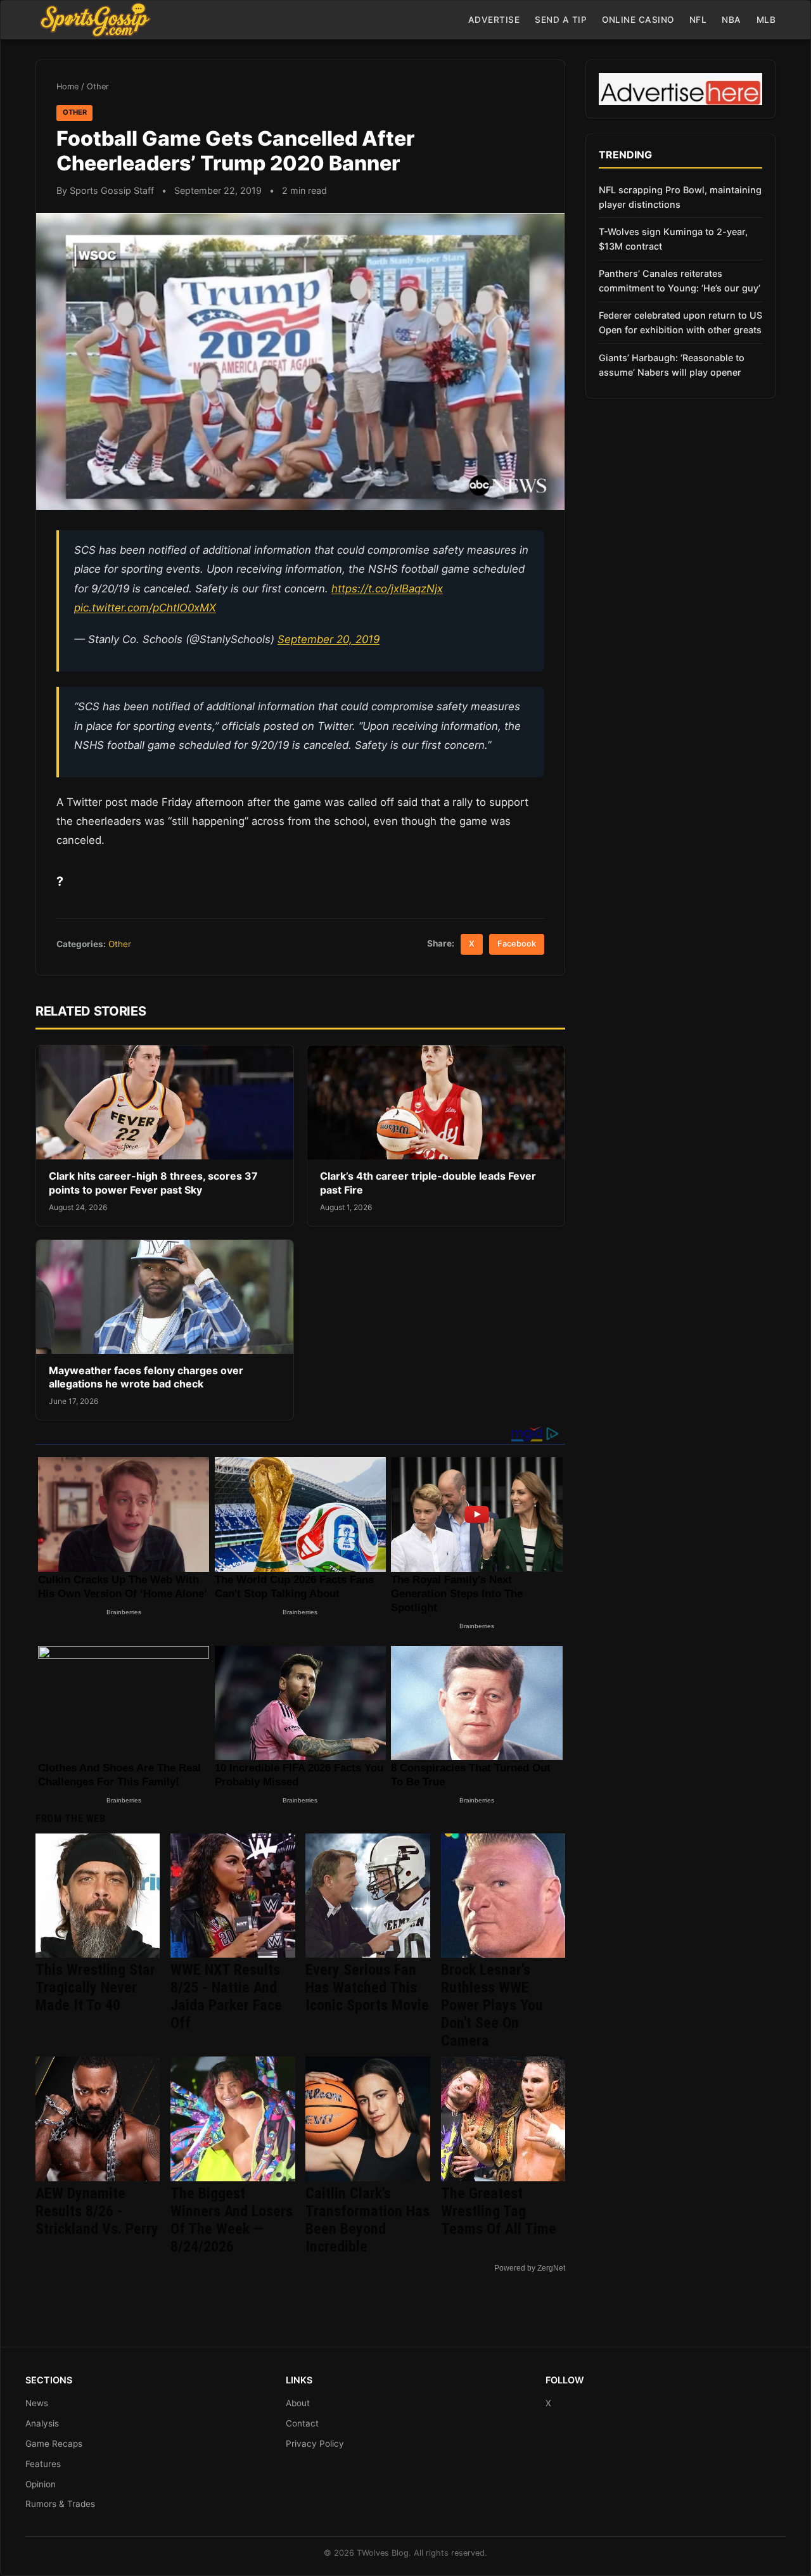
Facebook (517, 944)
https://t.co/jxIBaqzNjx (387, 589)
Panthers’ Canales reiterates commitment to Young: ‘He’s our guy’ (680, 281)
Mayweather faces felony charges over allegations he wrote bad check (146, 1377)
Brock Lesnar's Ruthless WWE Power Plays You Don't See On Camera (492, 2005)
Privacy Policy (315, 2444)
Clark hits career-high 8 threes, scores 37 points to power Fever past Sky (153, 1183)
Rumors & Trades (60, 2504)
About (298, 2403)
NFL (698, 20)
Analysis (42, 2423)
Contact (302, 2423)
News (37, 2403)
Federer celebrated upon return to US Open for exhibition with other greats (680, 322)
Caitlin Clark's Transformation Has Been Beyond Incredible (367, 2220)
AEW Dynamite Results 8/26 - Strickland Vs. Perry (97, 2211)
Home (67, 86)
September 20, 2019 (329, 639)
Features (43, 2464)
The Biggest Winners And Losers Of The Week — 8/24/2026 (232, 2220)
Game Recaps (54, 2444)
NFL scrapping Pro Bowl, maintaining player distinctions (680, 197)
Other (98, 86)
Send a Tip (561, 20)
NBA (731, 20)
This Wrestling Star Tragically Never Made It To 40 (95, 1987)
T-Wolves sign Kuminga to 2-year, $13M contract (673, 239)
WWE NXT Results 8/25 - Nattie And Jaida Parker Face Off (226, 1996)
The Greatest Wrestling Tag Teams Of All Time (499, 2211)
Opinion (41, 2484)
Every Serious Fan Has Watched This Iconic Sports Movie (367, 1987)
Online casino (638, 20)
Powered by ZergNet (530, 2268)
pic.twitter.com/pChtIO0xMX (145, 608)
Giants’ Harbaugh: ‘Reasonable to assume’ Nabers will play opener (672, 365)
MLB (766, 20)
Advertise (494, 20)
